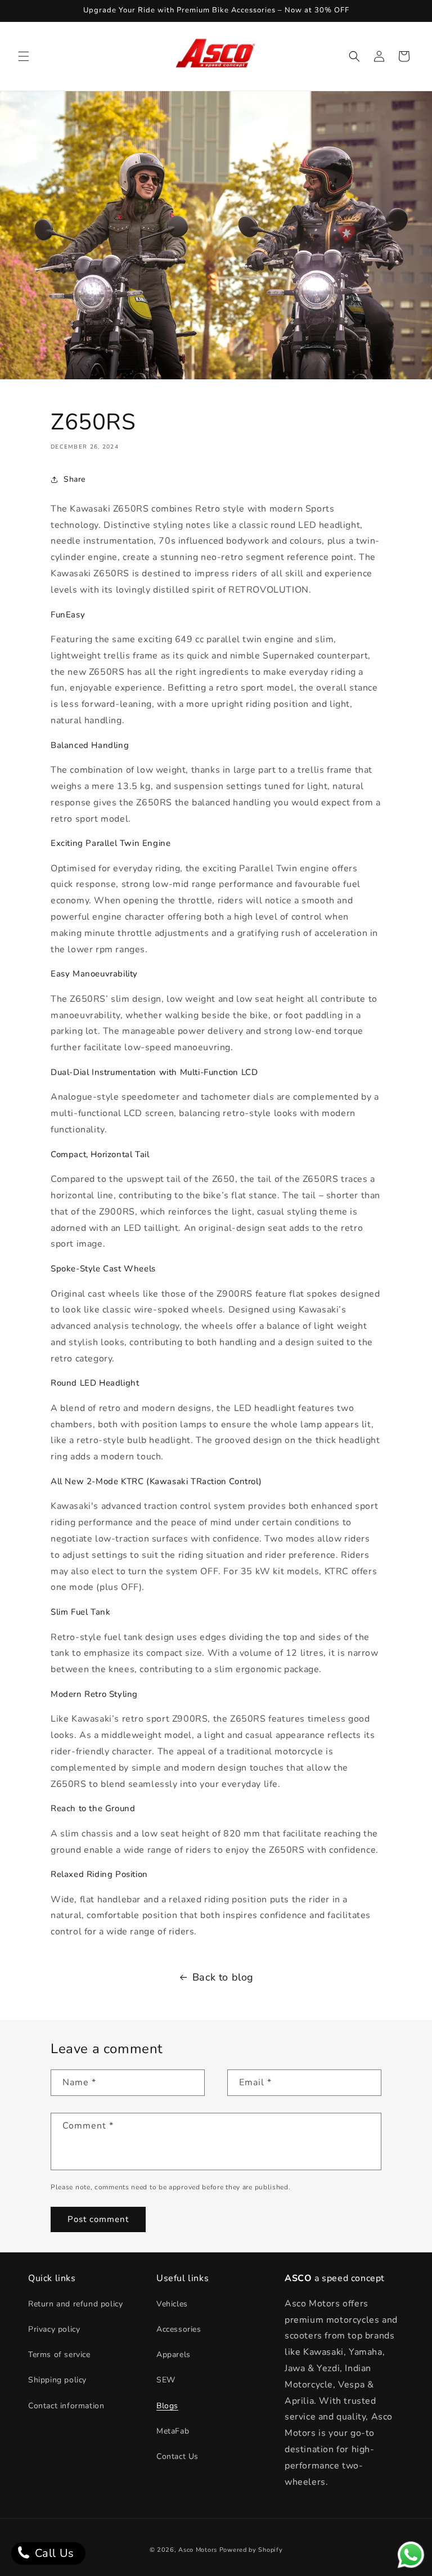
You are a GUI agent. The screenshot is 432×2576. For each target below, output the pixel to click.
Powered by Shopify (251, 2550)
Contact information (66, 2406)
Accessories (179, 2329)
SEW (166, 2380)
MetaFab (173, 2431)
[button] (24, 56)
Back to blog (223, 1977)
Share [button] (75, 479)
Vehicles (172, 2304)
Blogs (167, 2406)
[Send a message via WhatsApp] (411, 2555)
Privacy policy (54, 2329)
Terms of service (59, 2355)
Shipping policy (57, 2380)
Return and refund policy (75, 2304)
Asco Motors (199, 2550)
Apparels (174, 2355)
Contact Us (177, 2456)
